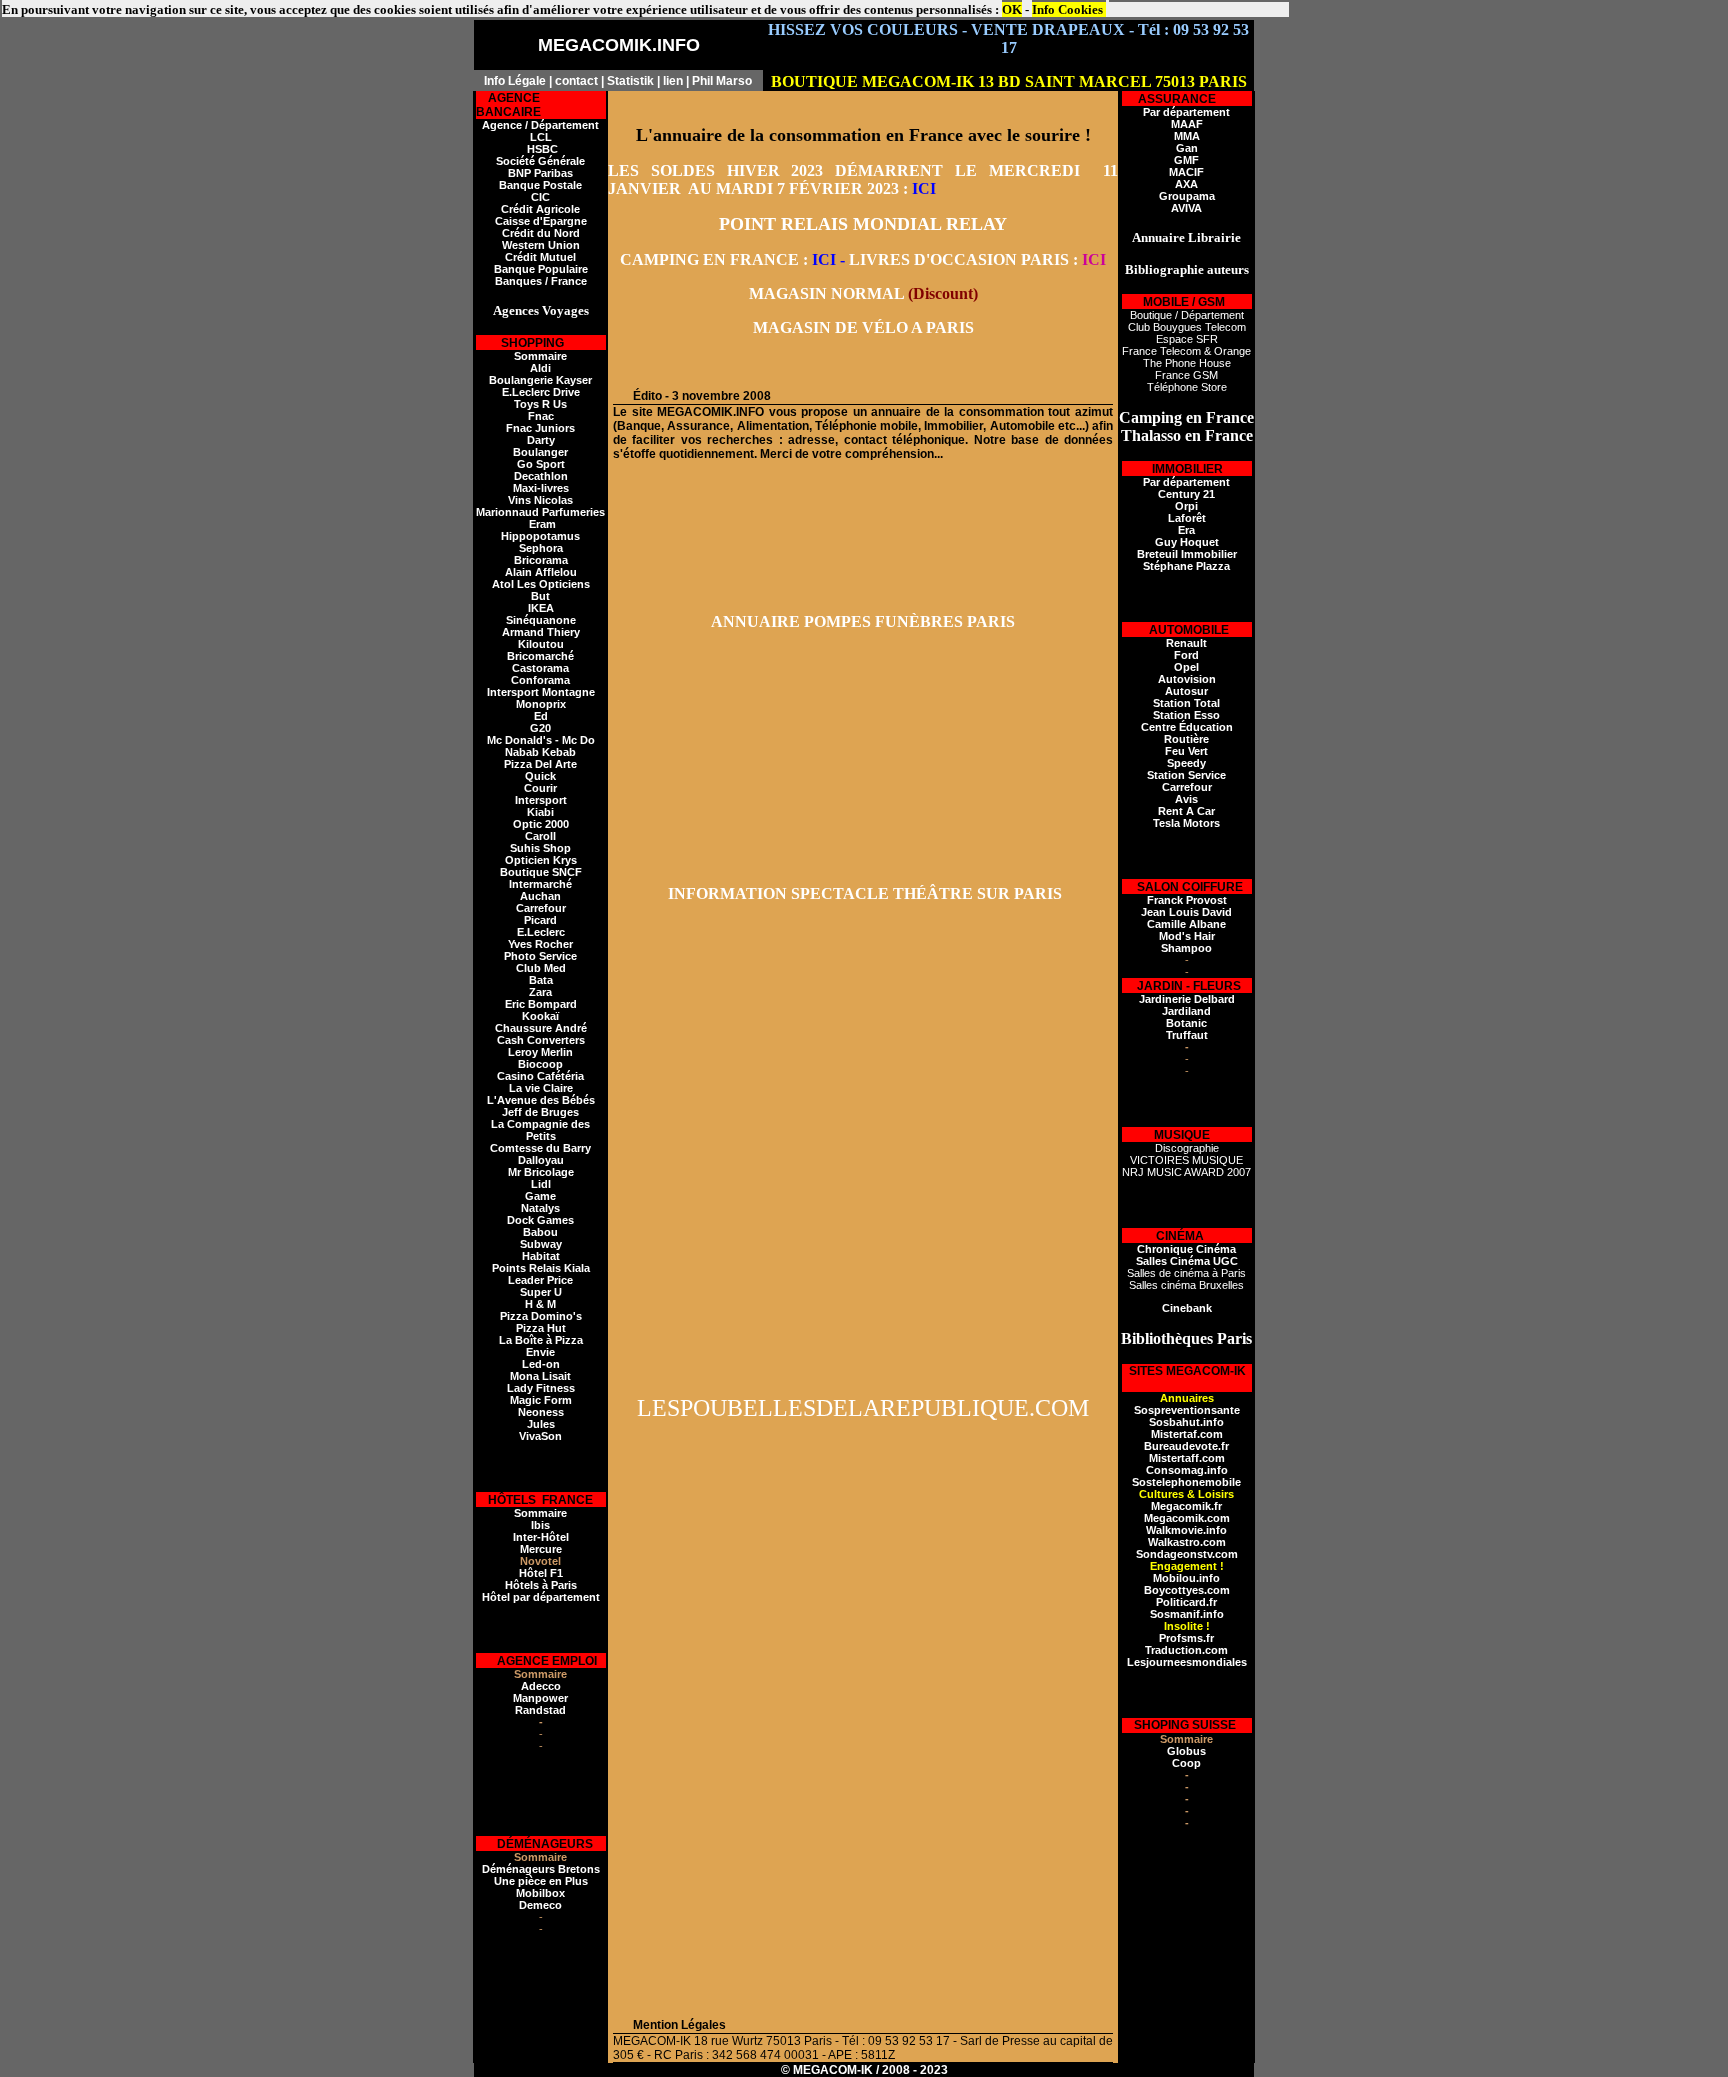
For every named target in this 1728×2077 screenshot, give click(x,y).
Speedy (1186, 763)
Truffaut (1187, 1035)
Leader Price (540, 1280)
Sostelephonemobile (1186, 1482)
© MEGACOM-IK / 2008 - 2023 (864, 2070)
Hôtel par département (541, 1597)
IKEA (541, 608)
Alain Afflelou (541, 572)
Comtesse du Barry (540, 1148)
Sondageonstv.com (1187, 1554)
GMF (1186, 160)
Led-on (541, 1364)
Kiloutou (541, 644)
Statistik (630, 81)
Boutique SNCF (541, 872)
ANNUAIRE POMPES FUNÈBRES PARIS (863, 621)
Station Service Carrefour (1186, 781)
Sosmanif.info (1187, 1614)
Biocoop (540, 1064)
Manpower (540, 1698)
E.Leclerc (541, 932)
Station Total (1186, 703)
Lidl (541, 1184)
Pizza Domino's (541, 1316)
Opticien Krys (541, 860)
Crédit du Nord (541, 233)
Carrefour (541, 908)
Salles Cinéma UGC (1187, 1261)
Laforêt (1187, 518)
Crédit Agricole (540, 209)
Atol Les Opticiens (541, 584)
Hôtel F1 (541, 1573)
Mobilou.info (1186, 1578)
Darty (541, 440)
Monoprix (541, 704)
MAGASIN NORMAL (826, 293)
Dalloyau (541, 1160)
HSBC (541, 149)
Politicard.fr (1186, 1602)
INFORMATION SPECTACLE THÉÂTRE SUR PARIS (863, 893)
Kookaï (540, 1016)
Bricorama (541, 560)
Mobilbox (540, 1893)
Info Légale (515, 81)
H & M (540, 1304)
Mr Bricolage (541, 1172)
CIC (540, 197)
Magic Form (541, 1400)
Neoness (541, 1412)
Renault (1186, 643)
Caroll (540, 836)
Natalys (540, 1208)
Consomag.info (1187, 1470)
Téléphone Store (1187, 387)
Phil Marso (722, 81)
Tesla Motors (1186, 823)
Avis (1186, 799)
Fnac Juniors (540, 428)
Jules (541, 1424)
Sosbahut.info (1186, 1422)
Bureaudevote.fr (1186, 1446)
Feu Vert (1186, 751)
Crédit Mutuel (540, 257)
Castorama (540, 668)
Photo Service (540, 956)
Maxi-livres (541, 488)
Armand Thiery (541, 632)
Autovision (1187, 679)
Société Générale (540, 161)
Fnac (541, 416)
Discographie (1187, 1148)
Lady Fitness (541, 1388)
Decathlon (541, 476)
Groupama (1187, 196)
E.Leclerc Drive (541, 392)
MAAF (1187, 124)
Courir (540, 788)
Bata (541, 980)
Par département (1186, 112)
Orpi (1186, 506)
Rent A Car (1186, 811)
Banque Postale (540, 185)
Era (1186, 530)
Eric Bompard (541, 1004)
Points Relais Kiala (541, 1268)
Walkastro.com (1187, 1542)
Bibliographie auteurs (1187, 269)
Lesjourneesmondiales (1187, 1662)
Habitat (541, 1256)
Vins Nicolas (540, 500)
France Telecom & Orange (1186, 351)
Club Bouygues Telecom (1187, 327)
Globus (1186, 1751)
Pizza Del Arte (540, 764)
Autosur (1186, 691)
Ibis (540, 1525)
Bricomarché (540, 656)
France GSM (1186, 375)
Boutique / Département (1187, 315)
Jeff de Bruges (540, 1112)
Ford (1186, 655)
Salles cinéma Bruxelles (1186, 1285)
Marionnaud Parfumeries (540, 512)
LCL (541, 137)
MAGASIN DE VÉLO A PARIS (863, 327)
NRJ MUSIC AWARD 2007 (1186, 1172)
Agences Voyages (541, 310)
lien (673, 81)
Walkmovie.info (1186, 1530)
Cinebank (1187, 1308)
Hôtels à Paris (541, 1585)
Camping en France (1186, 417)
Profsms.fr (1186, 1638)
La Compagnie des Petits (540, 1130)
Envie (540, 1352)
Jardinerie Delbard (1187, 999)
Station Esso (1186, 715)
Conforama (540, 680)
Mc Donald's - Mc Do (541, 740)
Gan (1187, 148)
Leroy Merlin (540, 1052)
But (540, 596)
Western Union (541, 245)
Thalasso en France (1187, 435)
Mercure (541, 1549)
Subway (541, 1244)
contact (576, 81)
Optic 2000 (541, 824)
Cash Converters (541, 1040)
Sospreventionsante (1187, 1410)
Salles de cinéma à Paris (1186, 1273)
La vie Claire (541, 1088)
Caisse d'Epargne (541, 221)
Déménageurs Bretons (541, 1869)
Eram (541, 524)
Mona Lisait (540, 1376)
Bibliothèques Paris (1186, 1338)
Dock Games (540, 1220)
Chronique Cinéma (1186, 1249)
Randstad (540, 1710)
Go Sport (541, 464)
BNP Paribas (540, 173)
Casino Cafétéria (540, 1076)
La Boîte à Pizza (541, 1340)
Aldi (540, 368)
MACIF (1186, 172)
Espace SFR (1187, 339)
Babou (540, 1232)
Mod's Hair (1187, 936)
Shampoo (1186, 948)
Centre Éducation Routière (1187, 733)
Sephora (541, 548)
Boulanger (540, 452)
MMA (1187, 136)
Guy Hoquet (1187, 542)
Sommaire (540, 356)
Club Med (541, 968)
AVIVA (1186, 208)
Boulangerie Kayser (540, 380)
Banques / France (541, 281)
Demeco (540, 1905)
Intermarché (540, 884)
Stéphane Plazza (1186, 566)
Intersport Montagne (541, 692)
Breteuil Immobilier (1187, 554)
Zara (540, 992)
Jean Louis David (1186, 912)
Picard (540, 920)
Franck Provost (1187, 900)
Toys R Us (540, 404)
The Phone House (1187, 363)
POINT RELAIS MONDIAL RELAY (863, 224)
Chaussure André (541, 1028)
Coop (1186, 1763)
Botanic (1186, 1023)
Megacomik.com (1187, 1518)
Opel (1186, 667)
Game (540, 1196)
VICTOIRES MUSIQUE (1186, 1160)
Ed (541, 716)
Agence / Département (540, 125)
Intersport (541, 800)
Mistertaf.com (1187, 1434)
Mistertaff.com (1187, 1458)
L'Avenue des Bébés (541, 1100)
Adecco (541, 1686)
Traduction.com (1186, 1650)
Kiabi (540, 812)
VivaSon (540, 1436)
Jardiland (1186, 1011)
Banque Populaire (541, 269)
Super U (541, 1292)
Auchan (540, 896)
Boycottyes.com (1187, 1590)
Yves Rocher (540, 944)
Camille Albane (1186, 924)
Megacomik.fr (1186, 1506)
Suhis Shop (540, 848)
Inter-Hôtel (541, 1537)
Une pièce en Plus (541, 1881)
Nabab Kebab (540, 752)
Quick (540, 776)
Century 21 (1186, 494)
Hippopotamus (540, 536)
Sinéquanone (541, 620)
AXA (1186, 184)
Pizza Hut (541, 1328)
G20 (540, 728)
